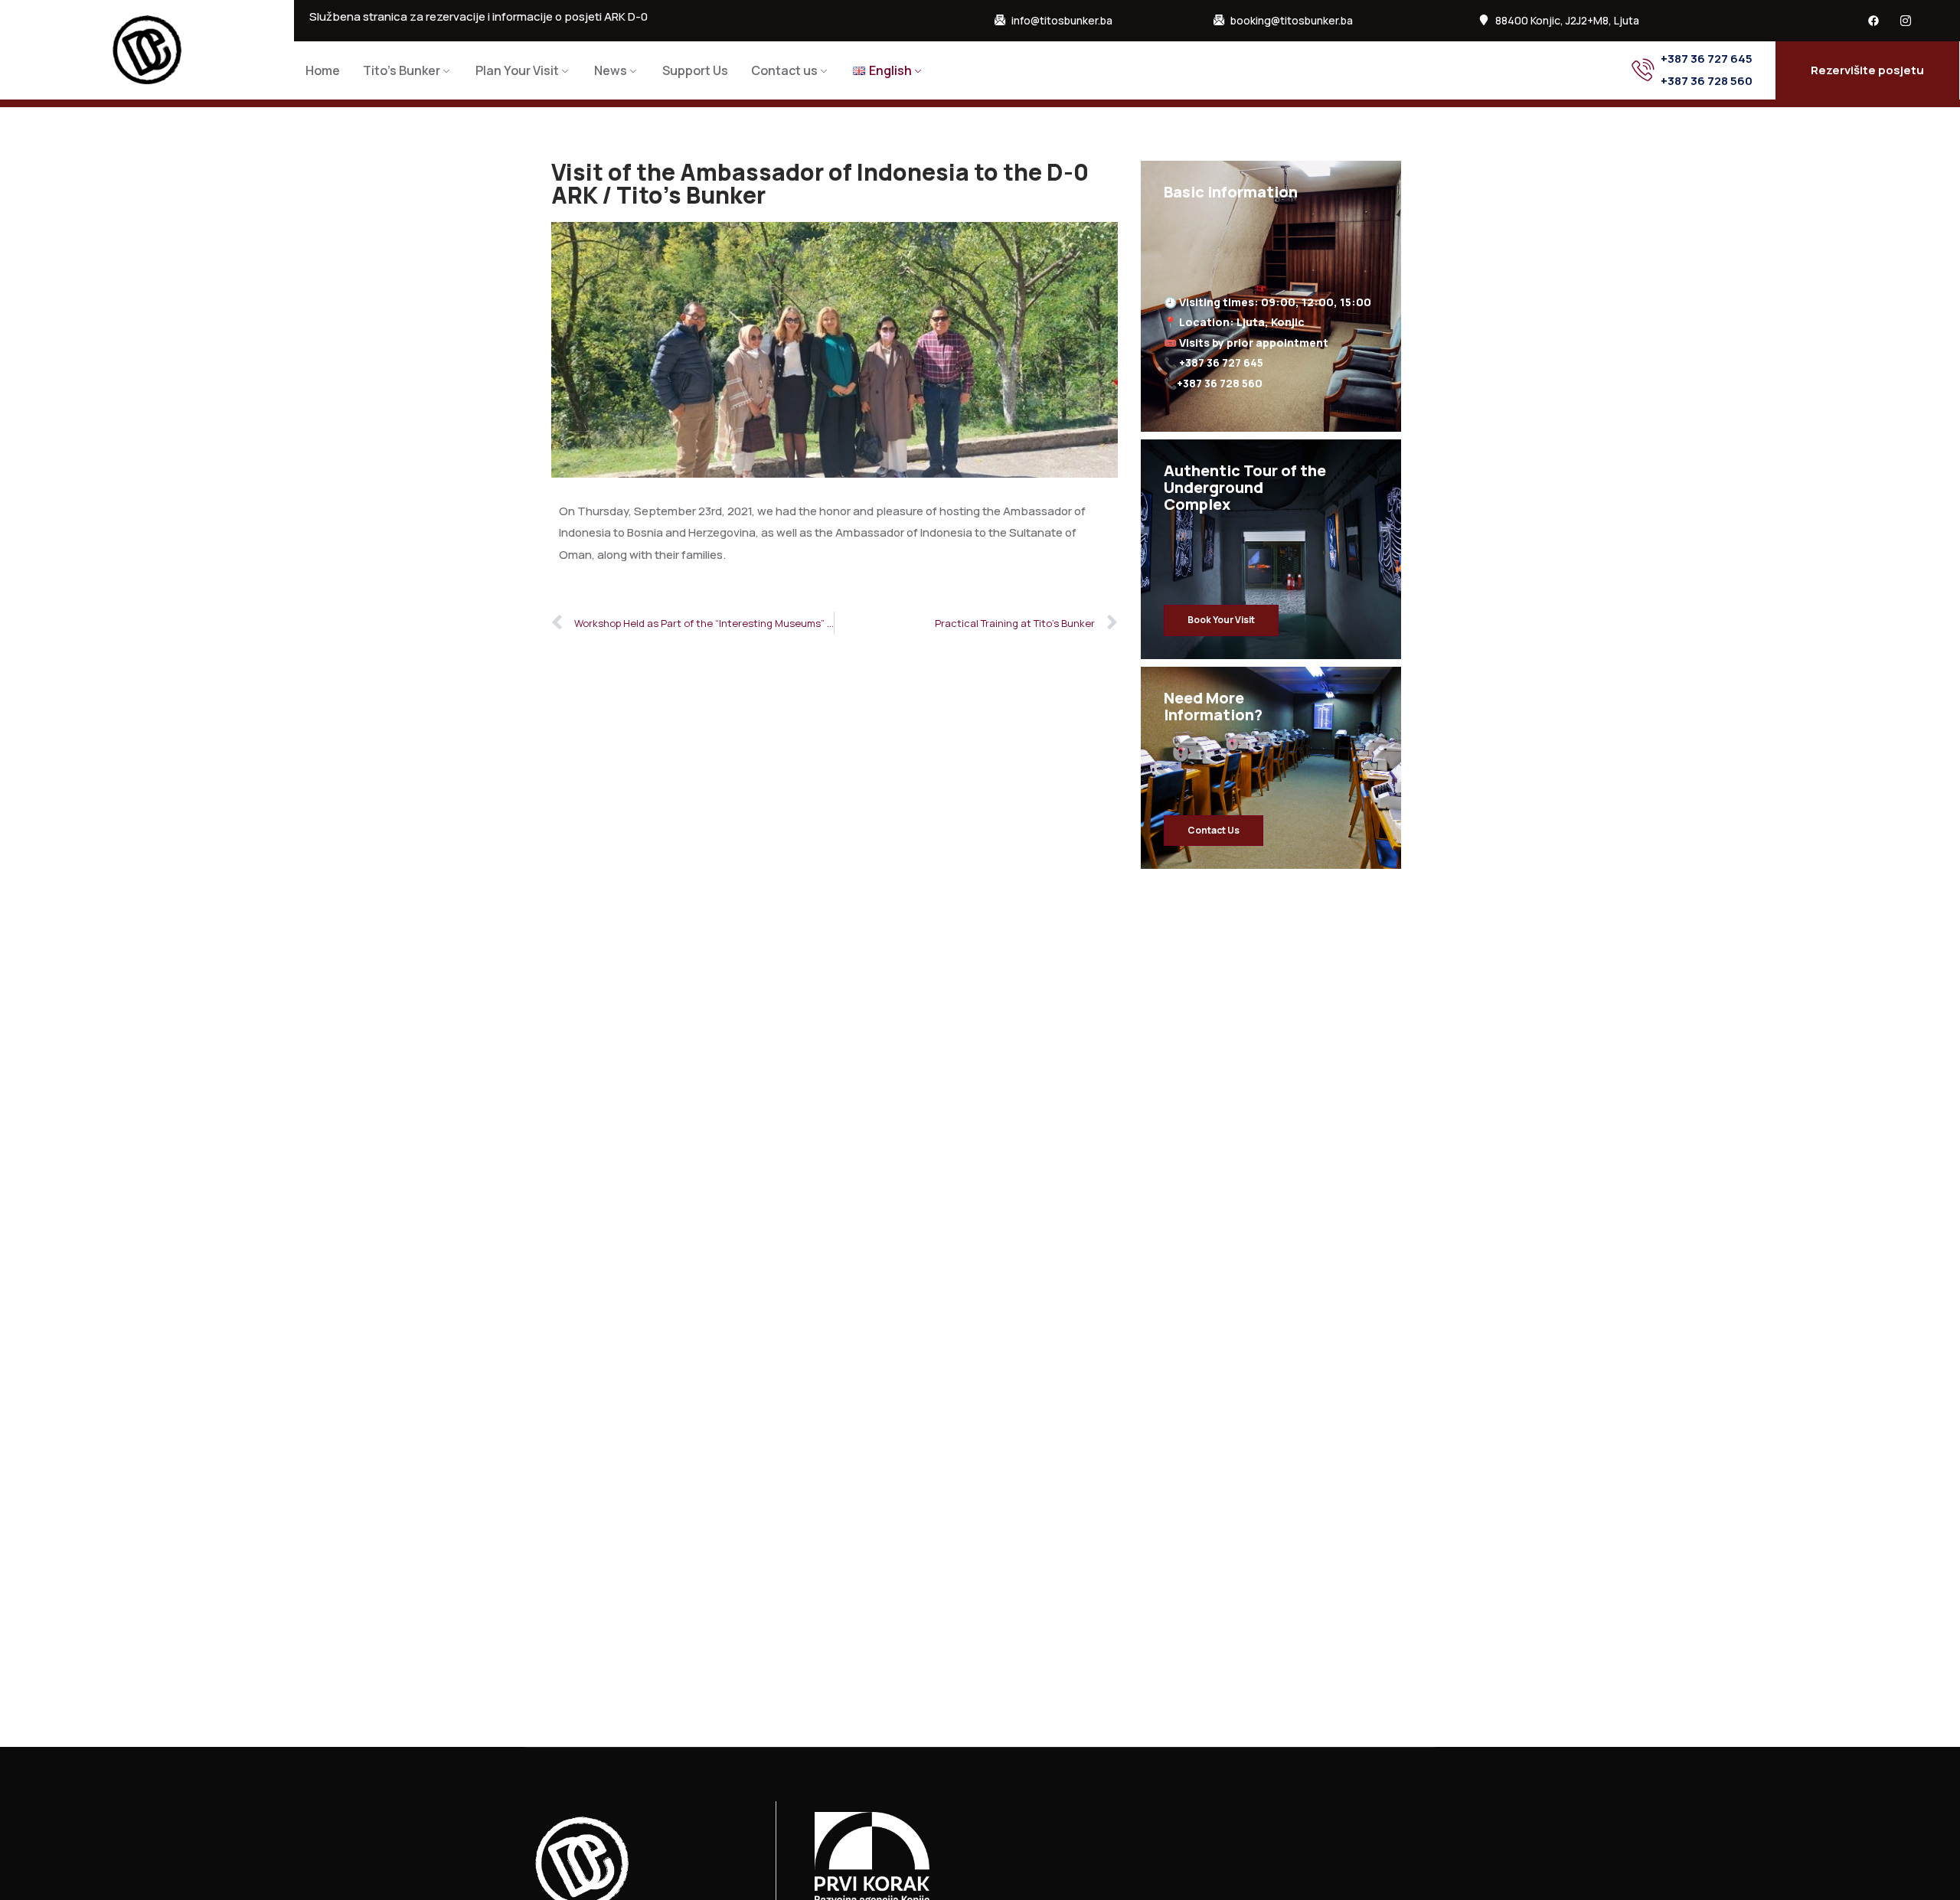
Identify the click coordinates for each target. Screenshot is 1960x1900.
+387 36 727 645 (1707, 59)
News (611, 70)
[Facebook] (1873, 21)
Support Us (695, 70)
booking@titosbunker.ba (1292, 21)
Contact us (784, 70)
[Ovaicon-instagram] (1906, 21)
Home (323, 70)
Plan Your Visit (517, 70)
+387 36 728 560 (1707, 81)
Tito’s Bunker (402, 70)
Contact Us (1214, 830)
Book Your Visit (1221, 620)
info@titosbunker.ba (1062, 21)
